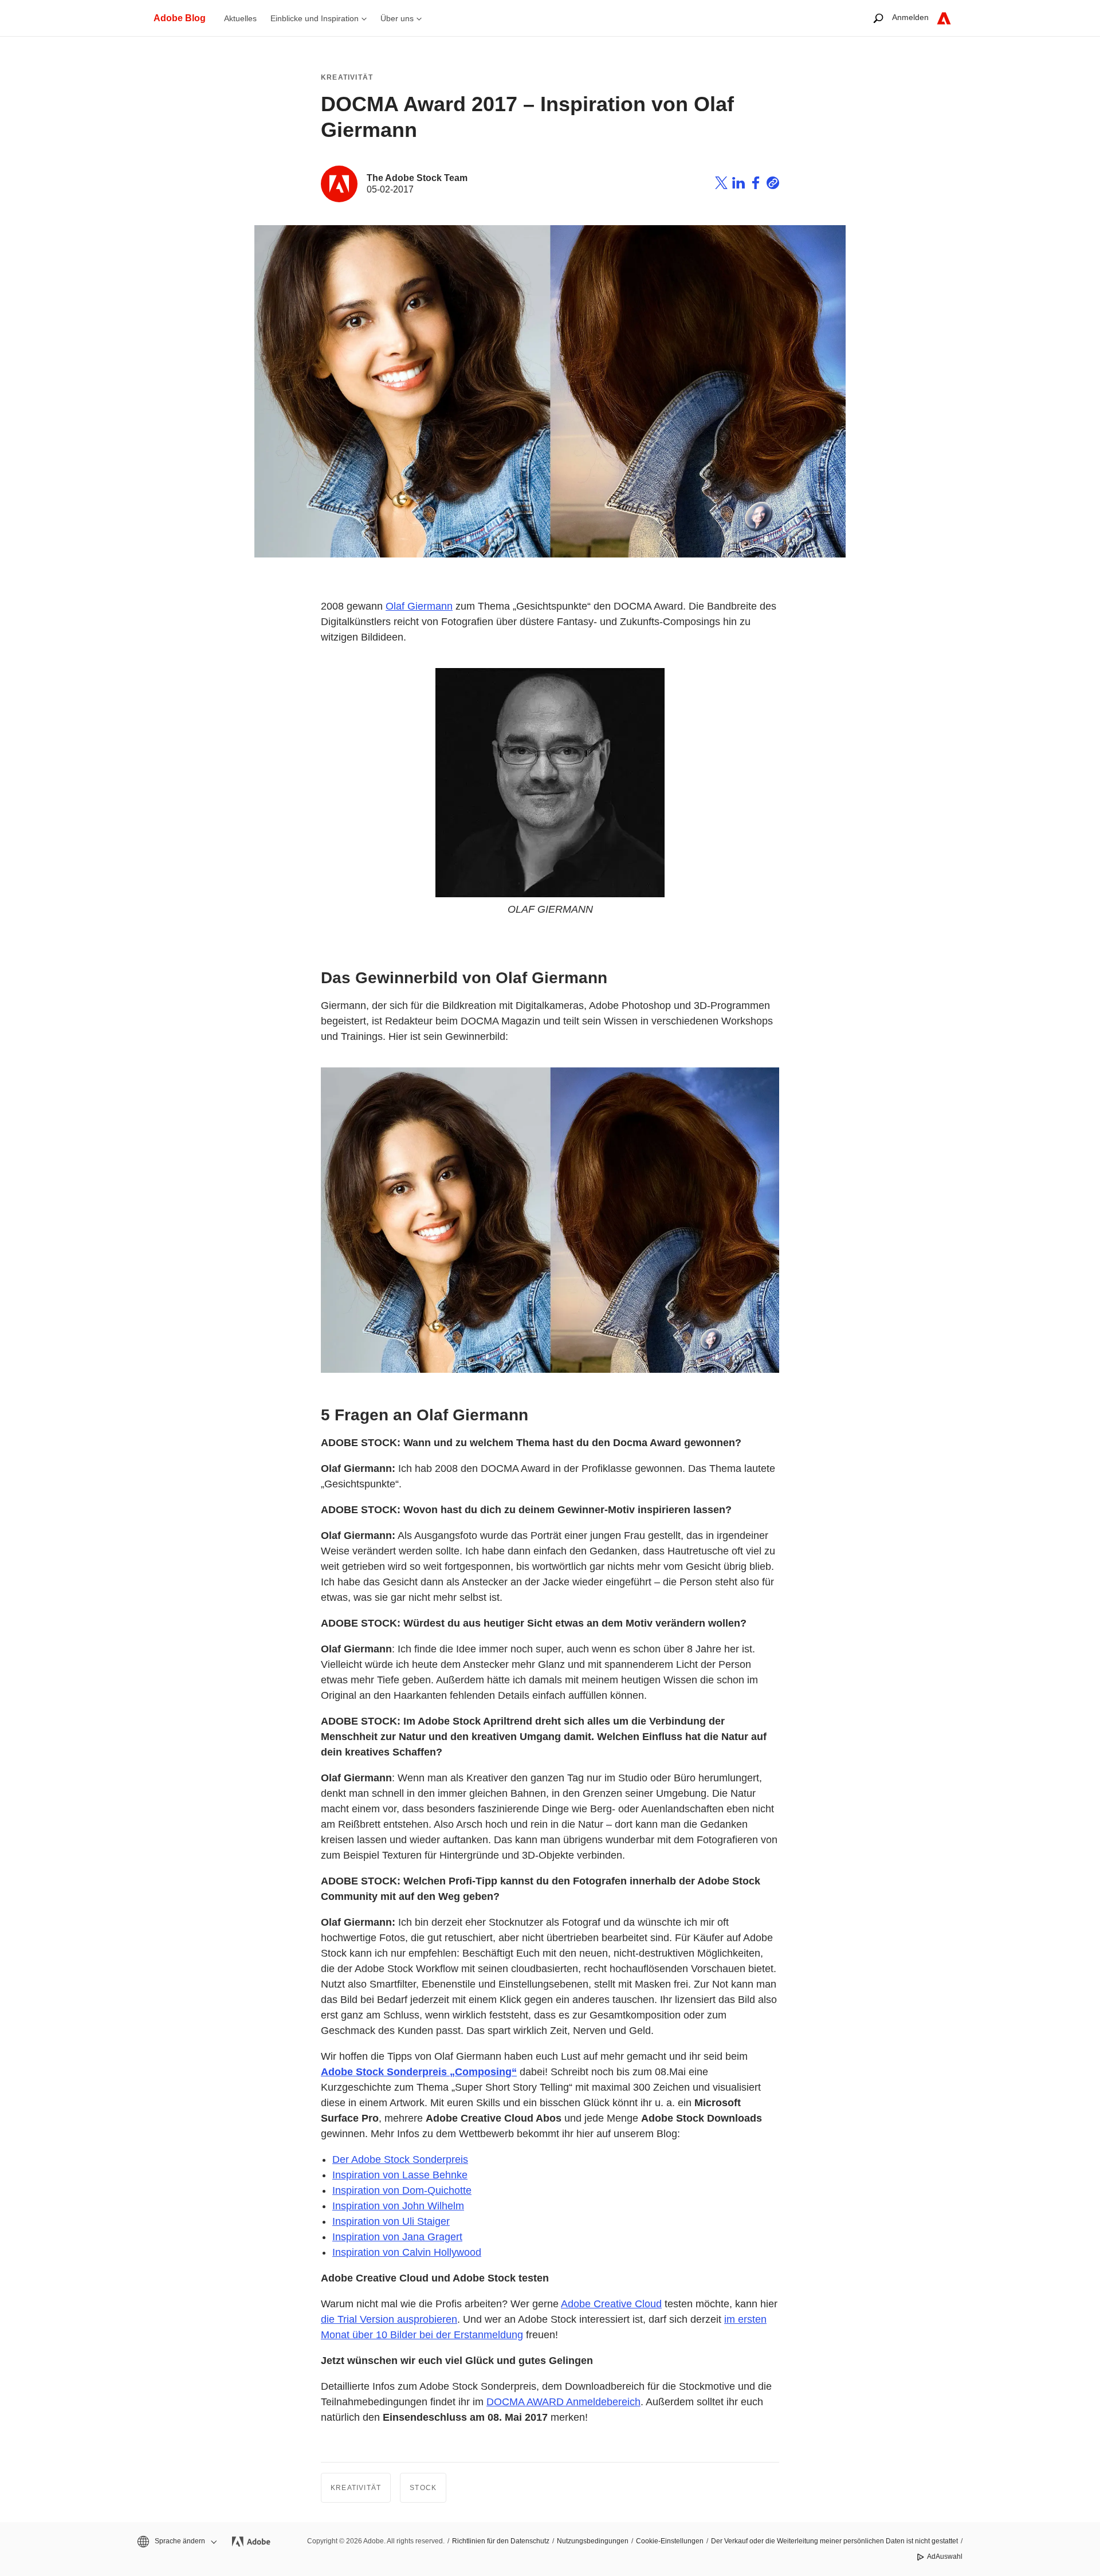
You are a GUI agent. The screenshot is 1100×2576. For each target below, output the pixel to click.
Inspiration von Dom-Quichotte (402, 2190)
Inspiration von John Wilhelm (398, 2206)
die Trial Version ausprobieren (389, 2319)
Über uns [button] (397, 18)
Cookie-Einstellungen (670, 2541)
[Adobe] (944, 18)
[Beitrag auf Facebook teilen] (756, 184)
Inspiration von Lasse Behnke (400, 2175)
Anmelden (910, 17)
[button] (176, 2541)
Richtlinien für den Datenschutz (501, 2541)
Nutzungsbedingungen (593, 2541)
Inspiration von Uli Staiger (391, 2221)
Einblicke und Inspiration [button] (315, 18)
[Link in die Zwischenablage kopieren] (773, 184)
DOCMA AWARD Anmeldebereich (563, 2402)
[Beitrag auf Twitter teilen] (721, 184)
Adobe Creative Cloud (611, 2304)
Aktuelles (240, 18)
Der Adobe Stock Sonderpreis (400, 2159)
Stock (423, 2488)
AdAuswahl (945, 2557)
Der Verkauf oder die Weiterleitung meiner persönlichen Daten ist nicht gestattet (834, 2541)
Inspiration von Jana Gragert (397, 2237)
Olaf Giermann (419, 606)
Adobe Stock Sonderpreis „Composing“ (419, 2072)
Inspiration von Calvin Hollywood (407, 2252)
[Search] (878, 18)
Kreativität (347, 77)
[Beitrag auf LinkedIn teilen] (738, 184)
